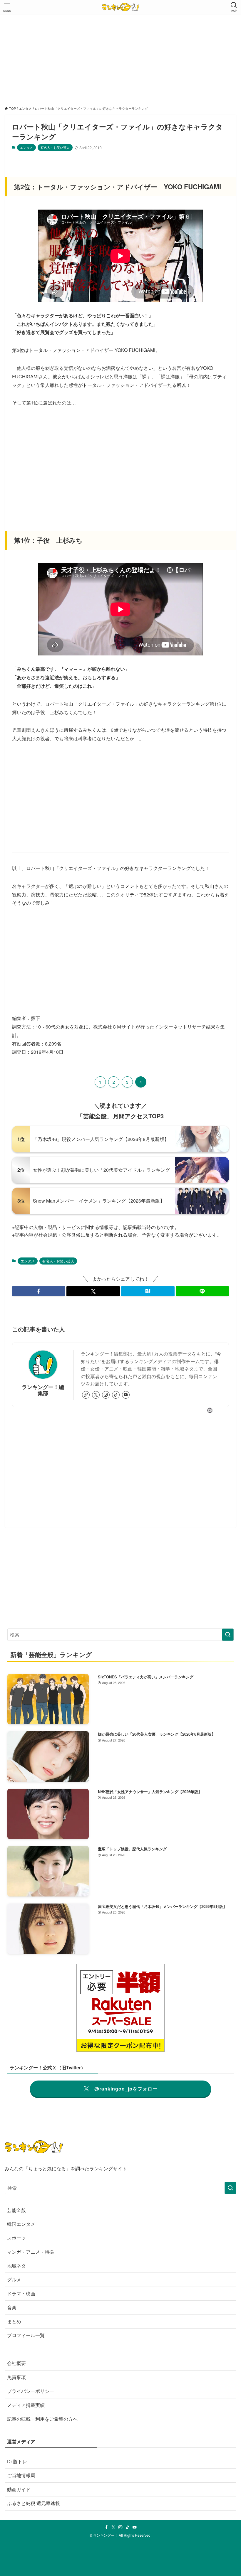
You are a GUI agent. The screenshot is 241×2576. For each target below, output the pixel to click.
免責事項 (16, 2377)
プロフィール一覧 (26, 2335)
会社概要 (16, 2363)
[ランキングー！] (120, 7)
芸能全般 (16, 2210)
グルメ (14, 2279)
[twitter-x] (96, 1395)
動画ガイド (19, 2489)
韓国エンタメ (21, 2224)
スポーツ (16, 2238)
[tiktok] (116, 1395)
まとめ (14, 2321)
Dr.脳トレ (17, 2461)
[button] (39, 1291)
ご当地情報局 (21, 2475)
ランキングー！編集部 (43, 1390)
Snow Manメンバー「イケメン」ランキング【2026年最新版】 (99, 1201)
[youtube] (126, 1395)
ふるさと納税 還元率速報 (34, 2503)
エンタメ (26, 147)
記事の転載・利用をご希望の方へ (42, 2419)
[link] (86, 1395)
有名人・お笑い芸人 (55, 147)
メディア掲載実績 (26, 2405)
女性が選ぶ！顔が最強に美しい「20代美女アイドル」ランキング (101, 1170)
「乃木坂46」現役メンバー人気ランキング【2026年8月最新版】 (101, 1139)
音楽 (12, 2307)
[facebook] (106, 2527)
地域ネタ (16, 2266)
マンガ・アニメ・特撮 (31, 2252)
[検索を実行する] (228, 1635)
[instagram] (106, 1395)
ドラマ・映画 (21, 2293)
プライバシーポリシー (31, 2391)
